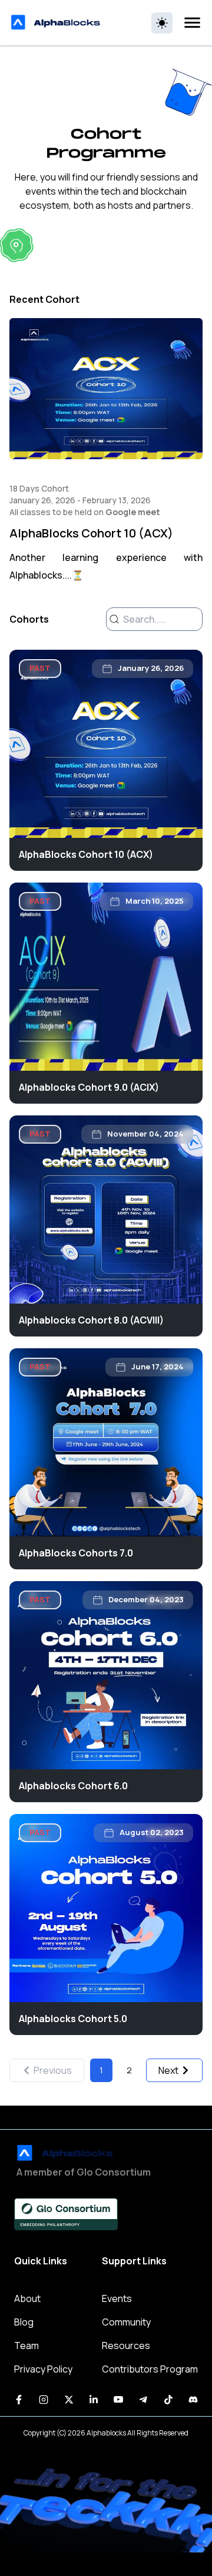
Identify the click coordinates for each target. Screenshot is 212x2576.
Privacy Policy (43, 2369)
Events (117, 2298)
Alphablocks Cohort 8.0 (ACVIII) (91, 1320)
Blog (24, 2322)
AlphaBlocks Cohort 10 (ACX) (91, 533)
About (27, 2298)
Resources (126, 2346)
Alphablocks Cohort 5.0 (73, 2019)
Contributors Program (150, 2369)
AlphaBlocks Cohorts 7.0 (76, 1553)
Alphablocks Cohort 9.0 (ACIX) (89, 1087)
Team (26, 2346)
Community (126, 2322)
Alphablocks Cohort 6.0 (73, 1786)
